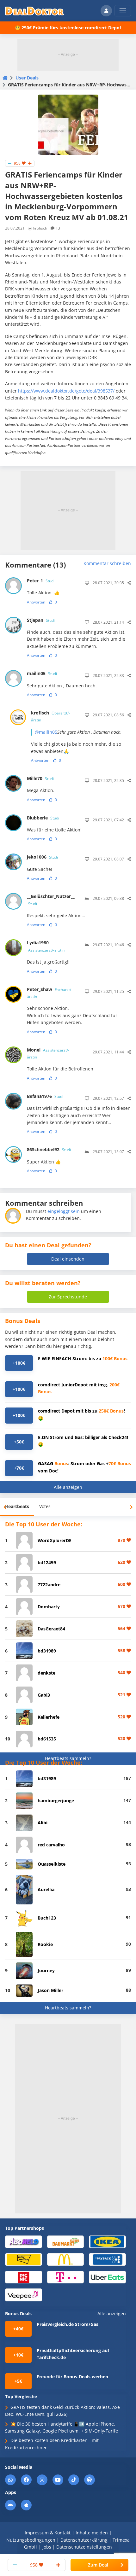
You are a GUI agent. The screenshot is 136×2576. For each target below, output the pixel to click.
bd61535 (47, 1739)
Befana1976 (45, 1096)
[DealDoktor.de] (34, 11)
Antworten (36, 602)
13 (58, 228)
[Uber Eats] (107, 2277)
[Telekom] (66, 2277)
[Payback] (107, 2259)
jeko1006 (42, 857)
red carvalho (51, 1845)
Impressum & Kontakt (48, 2533)
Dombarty (49, 1607)
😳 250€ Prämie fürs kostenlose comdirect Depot (68, 28)
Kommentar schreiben (107, 563)
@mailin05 (46, 732)
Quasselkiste (52, 1864)
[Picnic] (24, 2277)
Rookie (45, 1944)
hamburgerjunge (56, 1801)
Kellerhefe (49, 1717)
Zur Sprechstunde (68, 1297)
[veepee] (24, 2295)
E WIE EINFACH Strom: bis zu (83, 1358)
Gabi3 (44, 1695)
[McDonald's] (66, 2259)
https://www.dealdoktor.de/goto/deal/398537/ (66, 391)
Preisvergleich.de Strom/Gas (68, 2324)
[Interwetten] (24, 2259)
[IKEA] (107, 2241)
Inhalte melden (92, 2533)
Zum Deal (98, 2565)
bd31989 (47, 1651)
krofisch (40, 228)
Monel (48, 1053)
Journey (46, 1970)
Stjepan (41, 620)
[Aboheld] (24, 2241)
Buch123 (47, 1918)
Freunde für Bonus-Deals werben (72, 2377)
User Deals (27, 78)
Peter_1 (41, 581)
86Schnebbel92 (49, 1149)
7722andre (49, 1585)
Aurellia (46, 1889)
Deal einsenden (68, 1259)
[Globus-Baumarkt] (66, 2241)
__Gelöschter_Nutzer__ (51, 900)
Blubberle (43, 818)
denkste (46, 1673)
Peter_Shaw (50, 993)
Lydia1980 (46, 946)
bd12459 (47, 1562)
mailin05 (42, 673)
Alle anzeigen (68, 1487)
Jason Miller (50, 1990)
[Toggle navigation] (123, 11)
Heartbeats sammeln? (68, 1758)
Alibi (43, 1823)
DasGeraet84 (51, 1629)
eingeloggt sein (64, 1211)
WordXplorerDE (55, 1540)
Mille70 (40, 778)
